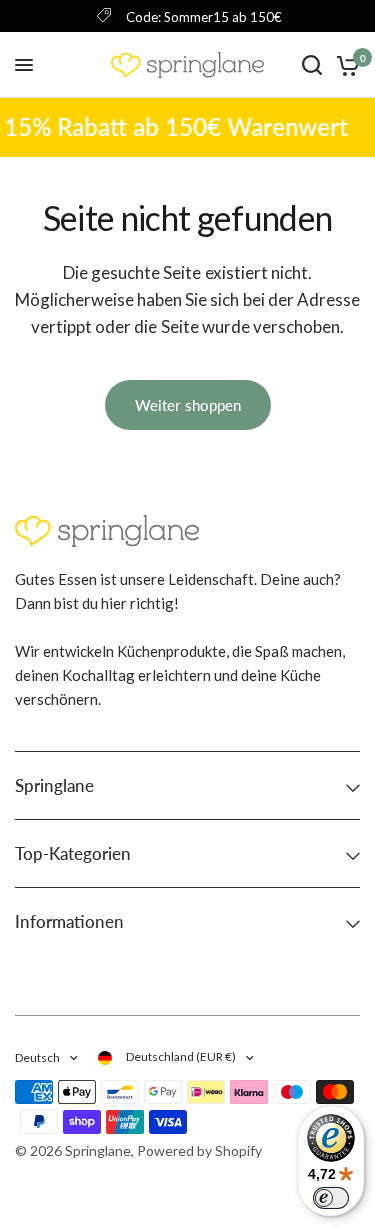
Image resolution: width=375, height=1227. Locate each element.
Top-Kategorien (73, 853)
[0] (344, 65)
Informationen (69, 921)
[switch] (331, 1198)
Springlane (54, 785)
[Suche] (312, 65)
